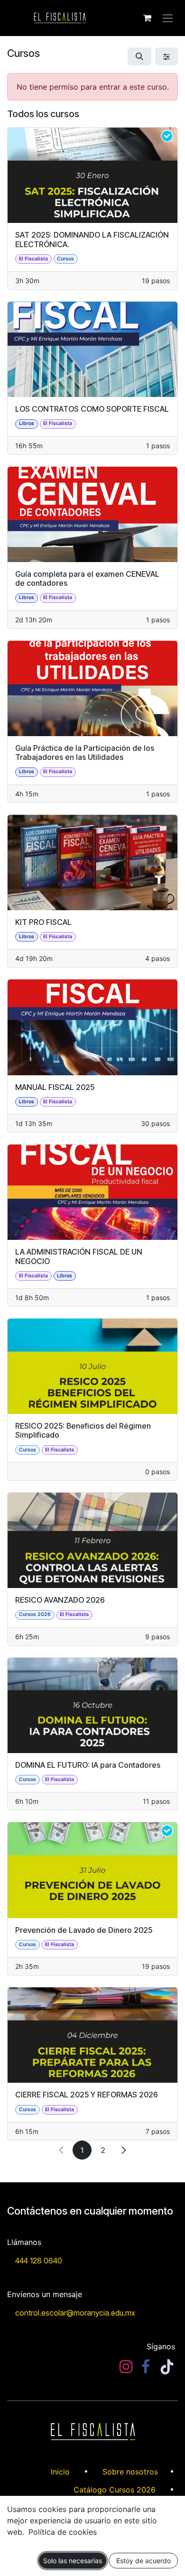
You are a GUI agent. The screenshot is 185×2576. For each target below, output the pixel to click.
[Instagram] (126, 2367)
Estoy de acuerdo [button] (143, 2561)
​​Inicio (60, 2472)
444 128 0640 (39, 2261)
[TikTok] (167, 2367)
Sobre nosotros (130, 2472)
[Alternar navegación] (168, 18)
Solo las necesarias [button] (73, 2561)
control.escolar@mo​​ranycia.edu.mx (75, 2313)
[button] (139, 56)
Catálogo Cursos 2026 (115, 2490)
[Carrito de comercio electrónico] (147, 18)
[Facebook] (146, 2367)
